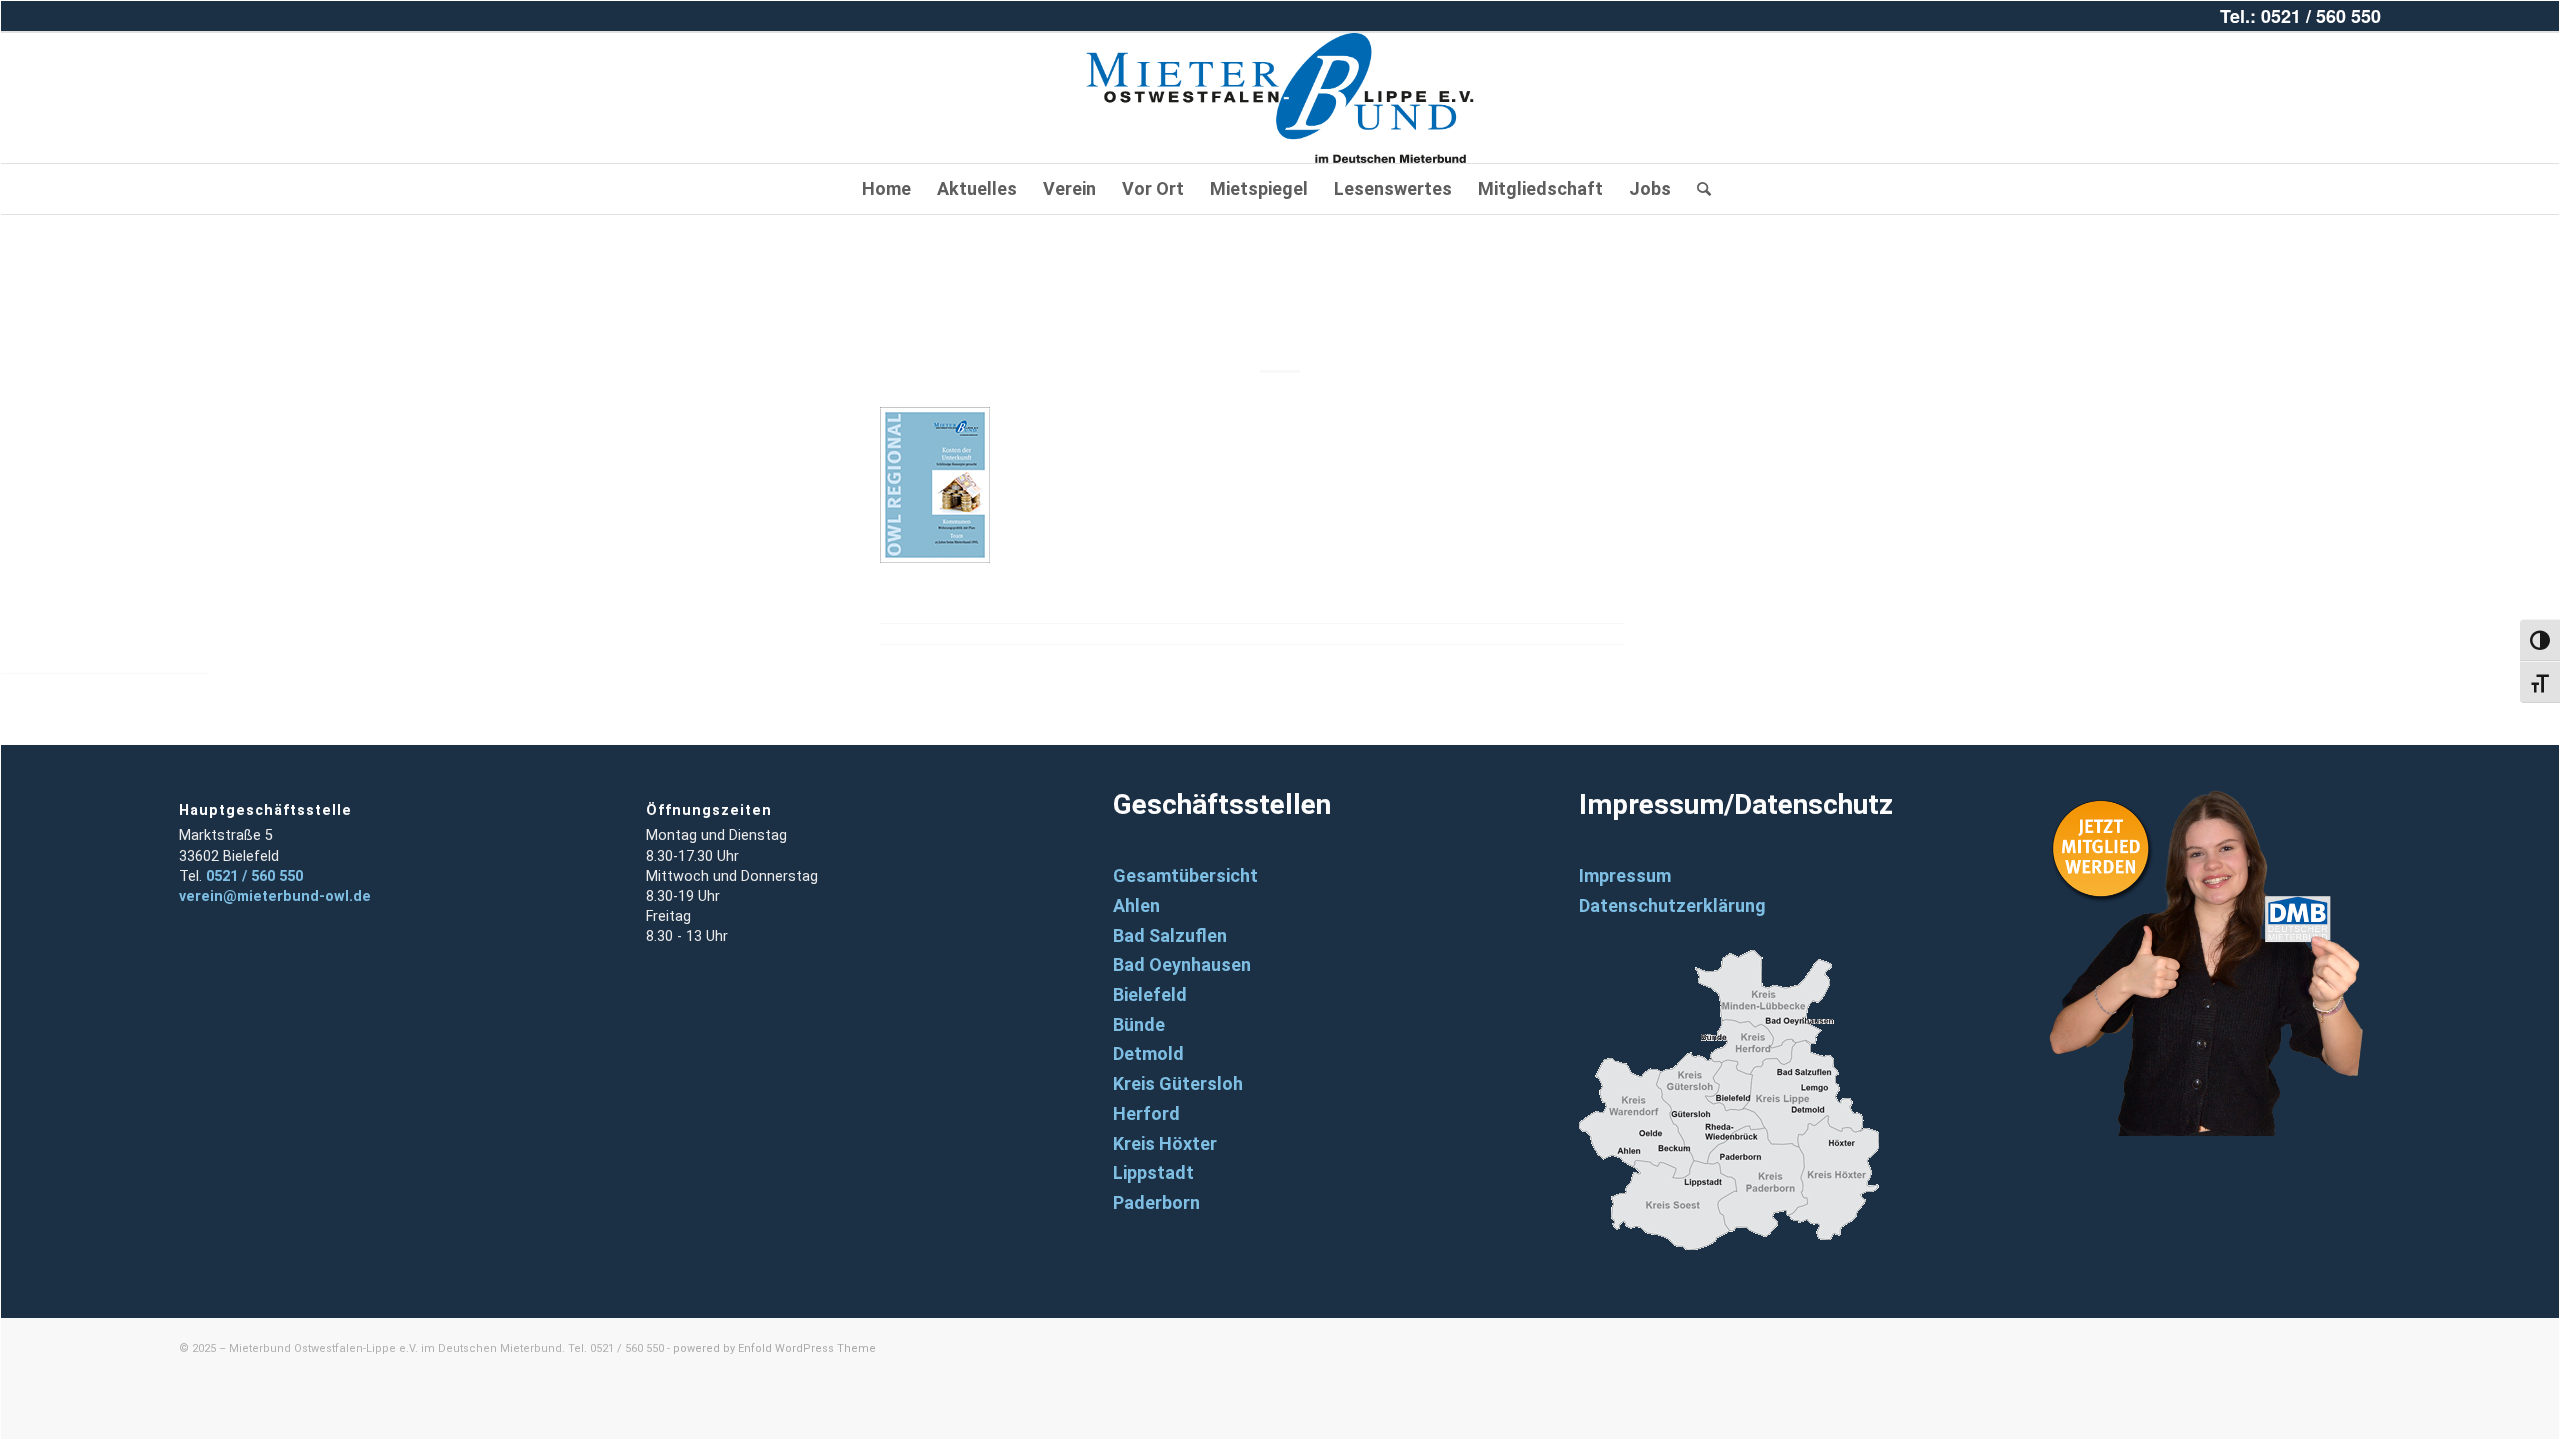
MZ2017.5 (1280, 303)
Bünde (1139, 1024)
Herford (1146, 1113)
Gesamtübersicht (1185, 875)
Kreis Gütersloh (1178, 1083)
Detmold (1148, 1053)
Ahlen (1136, 905)
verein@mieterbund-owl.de (275, 896)
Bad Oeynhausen (1182, 964)
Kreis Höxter (1165, 1143)
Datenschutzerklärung (1672, 905)
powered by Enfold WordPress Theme (774, 1348)
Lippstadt (1153, 1172)
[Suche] (1697, 189)
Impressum (1625, 875)
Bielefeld (1150, 994)
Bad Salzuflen (1170, 935)
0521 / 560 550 (254, 876)
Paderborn (1156, 1202)
